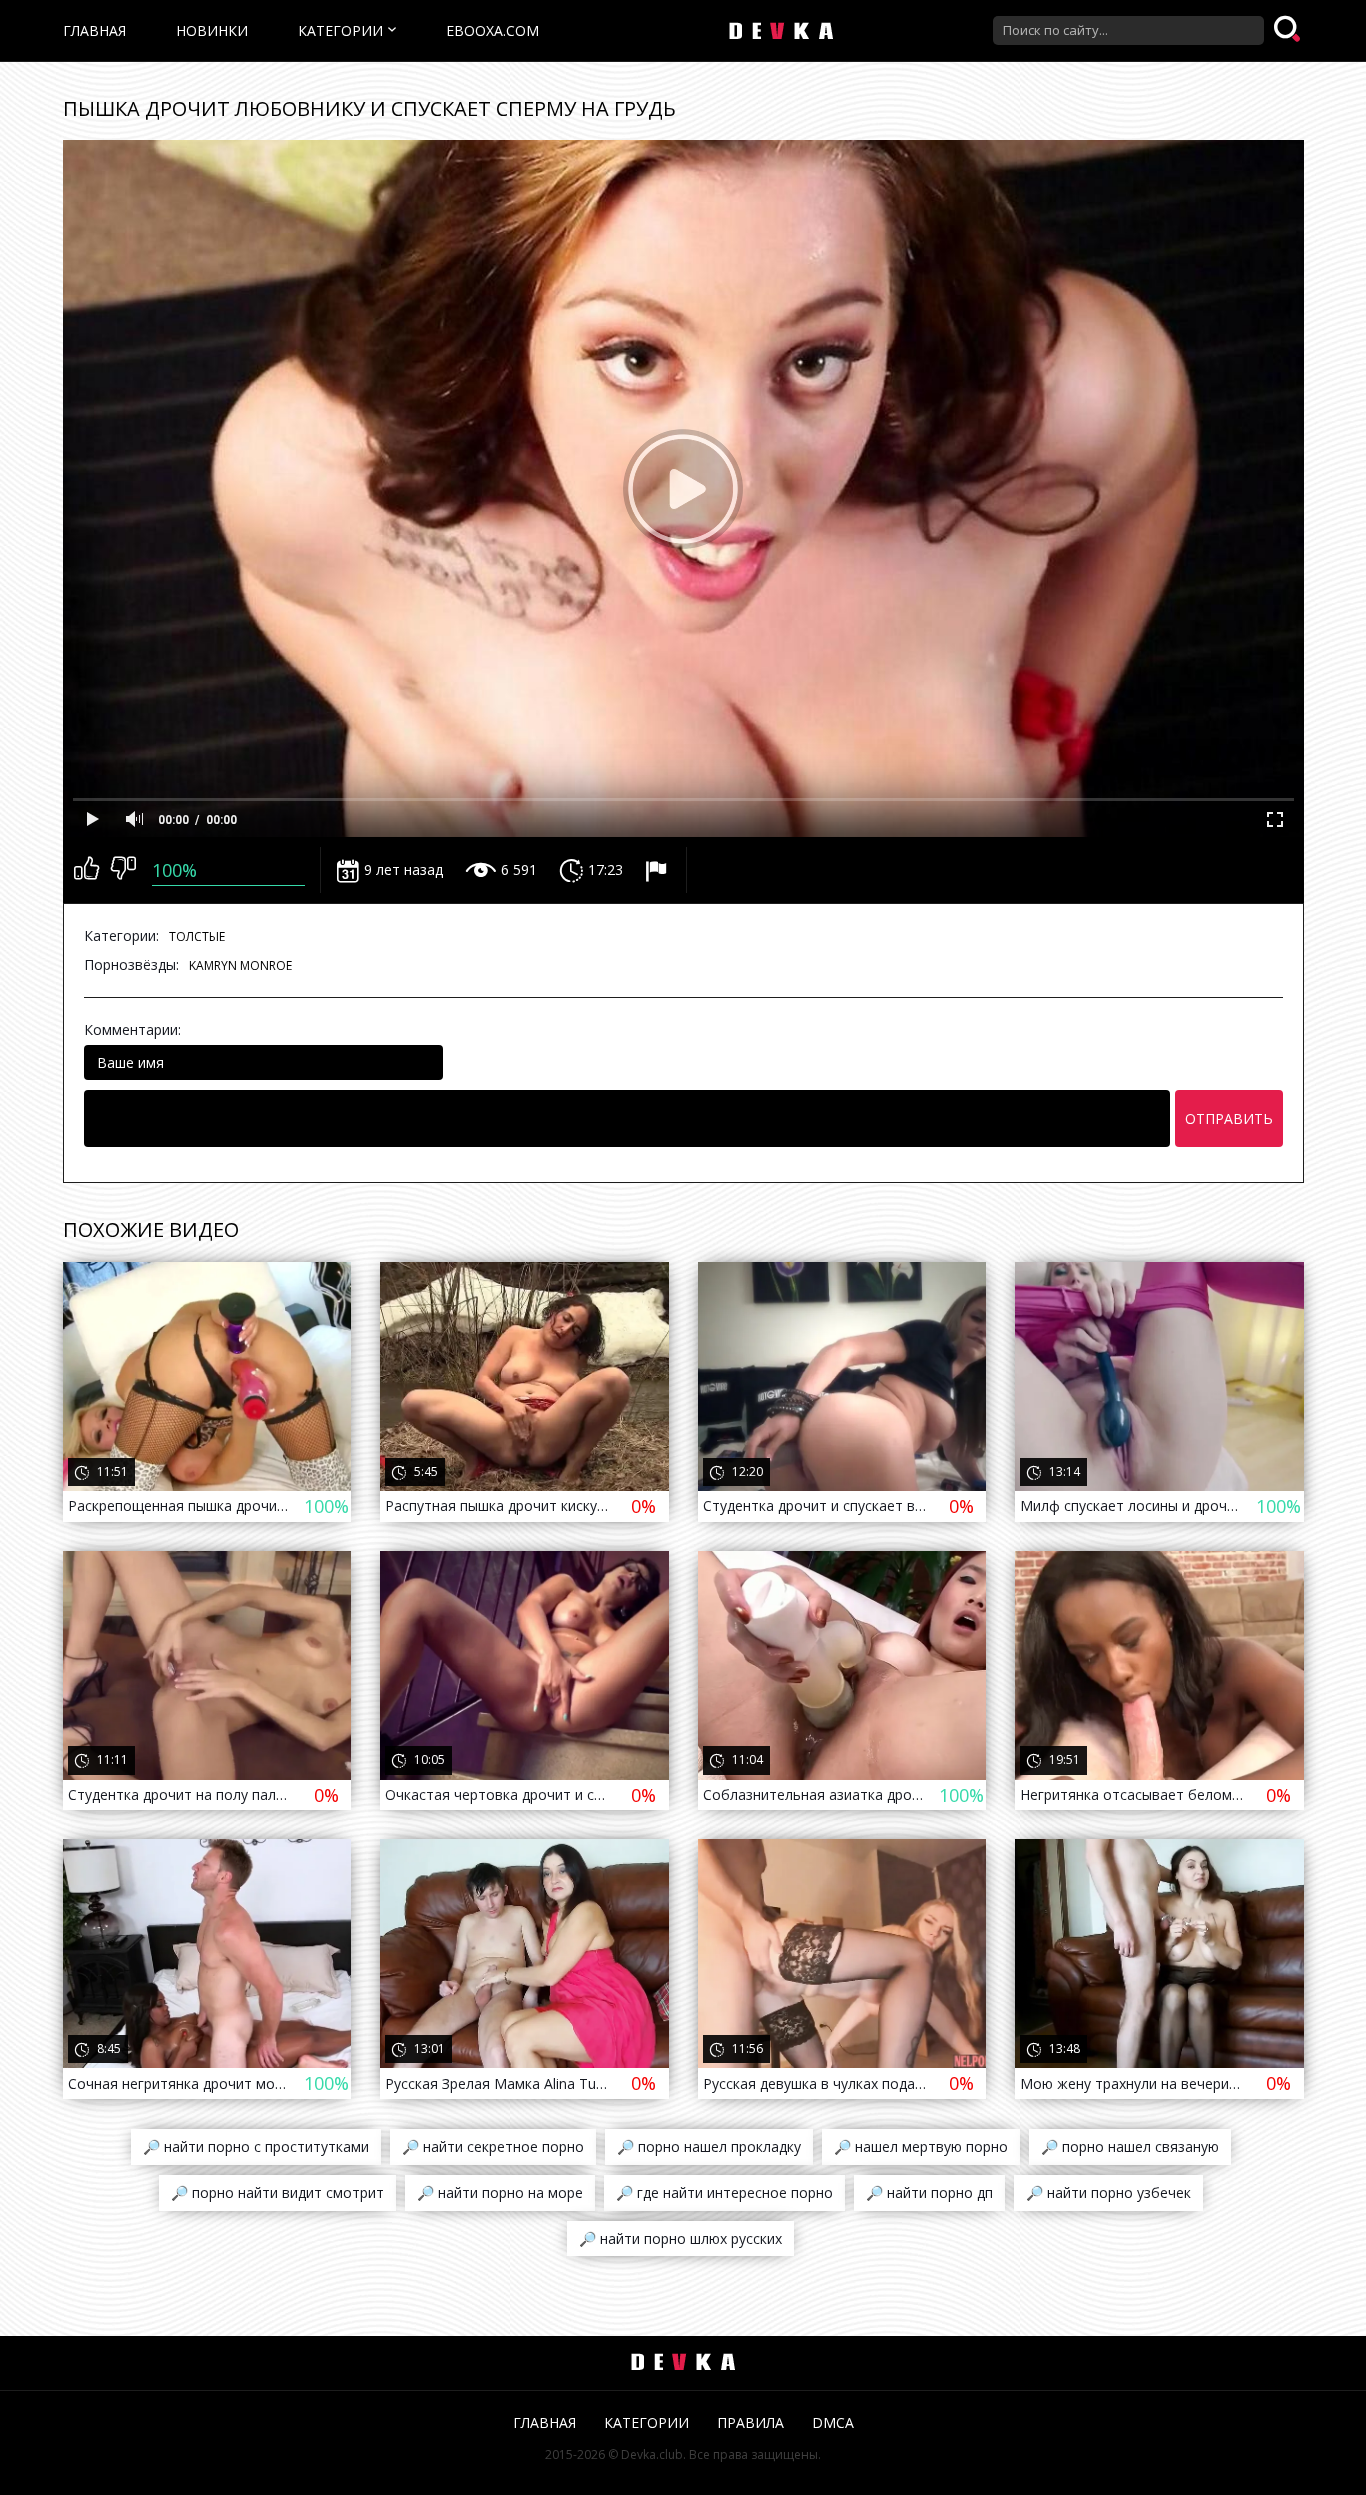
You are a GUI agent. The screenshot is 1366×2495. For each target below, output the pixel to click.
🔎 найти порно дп (929, 2192)
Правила (750, 2422)
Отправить (1229, 1118)
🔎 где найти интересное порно (724, 2192)
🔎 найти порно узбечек (1108, 2192)
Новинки (212, 30)
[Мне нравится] (86, 870)
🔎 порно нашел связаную (1130, 2146)
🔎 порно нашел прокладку (709, 2146)
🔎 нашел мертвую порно (921, 2146)
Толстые (197, 936)
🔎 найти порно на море (500, 2192)
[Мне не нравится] (123, 870)
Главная (94, 30)
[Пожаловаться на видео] (658, 870)
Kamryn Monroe (240, 965)
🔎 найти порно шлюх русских (680, 2238)
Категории (340, 30)
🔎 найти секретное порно (493, 2146)
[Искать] (1289, 30)
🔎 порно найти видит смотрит (277, 2192)
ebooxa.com (492, 30)
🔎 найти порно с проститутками (256, 2146)
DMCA (833, 2422)
